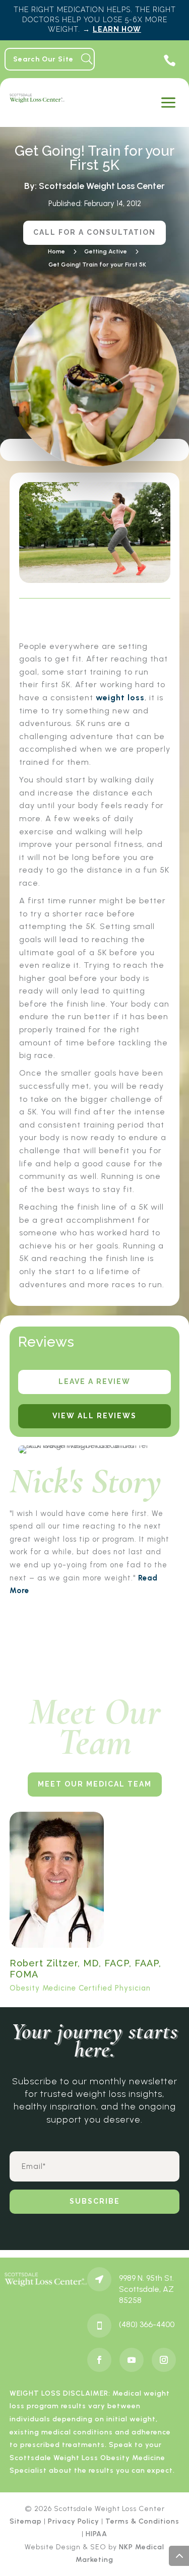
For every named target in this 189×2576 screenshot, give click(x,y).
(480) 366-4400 (147, 2324)
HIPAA (97, 2534)
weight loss (120, 698)
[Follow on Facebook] (99, 2360)
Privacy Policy (74, 2521)
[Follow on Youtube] (132, 2360)
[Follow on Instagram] (164, 2360)
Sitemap (26, 2521)
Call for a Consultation (94, 232)
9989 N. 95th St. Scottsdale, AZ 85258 (146, 2289)
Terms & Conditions (142, 2521)
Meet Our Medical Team (95, 1784)
